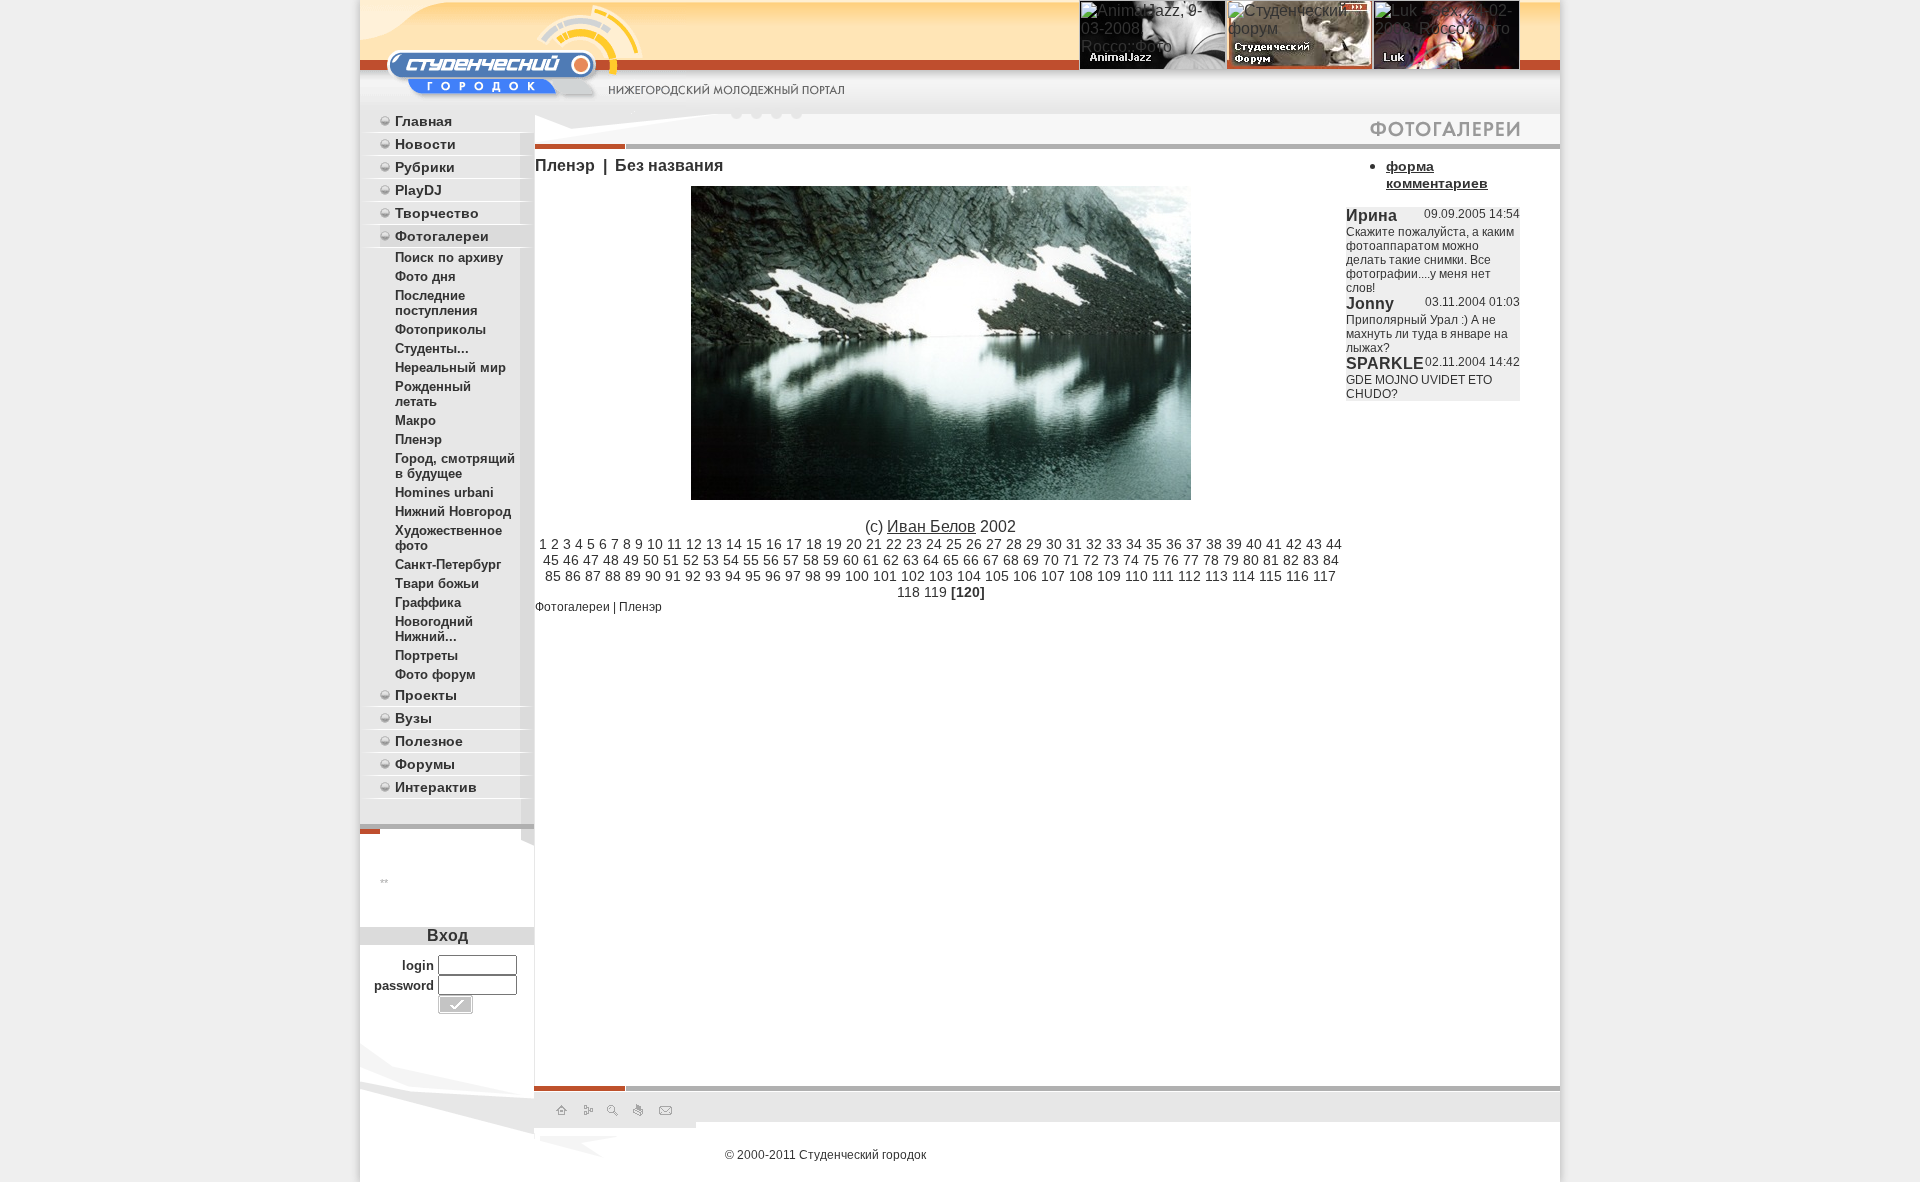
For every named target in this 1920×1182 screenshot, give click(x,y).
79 (1231, 560)
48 (611, 560)
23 (914, 544)
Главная (423, 121)
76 (1171, 560)
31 (1074, 544)
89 (633, 576)
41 (1274, 544)
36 (1174, 544)
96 (773, 576)
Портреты (426, 655)
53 (711, 560)
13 (714, 544)
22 (894, 544)
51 (671, 560)
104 (969, 576)
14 (734, 544)
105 (997, 576)
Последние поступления (436, 303)
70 (1051, 560)
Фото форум (435, 674)
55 (751, 560)
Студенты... (432, 348)
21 (874, 544)
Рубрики (425, 167)
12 (694, 544)
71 (1071, 560)
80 (1251, 560)
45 (551, 560)
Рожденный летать (433, 394)
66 (971, 560)
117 (1324, 576)
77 (1191, 560)
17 (794, 544)
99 (833, 576)
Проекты (426, 695)
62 (891, 560)
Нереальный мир (450, 367)
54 (731, 560)
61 (871, 560)
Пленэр (418, 439)
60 (851, 560)
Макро (415, 420)
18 (814, 544)
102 (913, 576)
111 (1163, 576)
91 (673, 576)
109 (1109, 576)
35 (1154, 544)
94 (733, 576)
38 (1214, 544)
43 (1314, 544)
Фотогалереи (442, 236)
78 (1211, 560)
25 (954, 544)
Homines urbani (444, 492)
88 (613, 576)
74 (1131, 560)
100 (857, 576)
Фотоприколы (440, 329)
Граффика (428, 602)
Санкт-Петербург (448, 564)
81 (1271, 560)
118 (908, 592)
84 (1331, 560)
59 (831, 560)
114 (1243, 576)
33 (1114, 544)
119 (935, 592)
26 (974, 544)
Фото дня (425, 276)
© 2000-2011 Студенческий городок (825, 1155)
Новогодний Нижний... (434, 629)
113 (1216, 576)
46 (571, 560)
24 (934, 544)
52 (691, 560)
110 (1136, 576)
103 (941, 576)
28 (1014, 544)
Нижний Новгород (453, 511)
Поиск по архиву (449, 257)
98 (813, 576)
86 (573, 576)
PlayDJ (418, 190)
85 (553, 576)
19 (834, 544)
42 (1294, 544)
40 (1254, 544)
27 (994, 544)
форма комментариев (1437, 174)
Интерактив (436, 787)
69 (1031, 560)
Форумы (425, 764)
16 (774, 544)
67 (991, 560)
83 (1311, 560)
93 (713, 576)
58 (811, 560)
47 (591, 560)
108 (1081, 576)
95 (753, 576)
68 (1011, 560)
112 (1189, 576)
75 (1151, 560)
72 (1091, 560)
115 (1270, 576)
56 (771, 560)
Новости (425, 144)
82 (1291, 560)
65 (951, 560)
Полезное (429, 741)
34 (1134, 544)
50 (651, 560)
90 (653, 576)
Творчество (437, 213)
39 (1234, 544)
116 (1297, 576)
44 (1334, 544)
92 (693, 576)
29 (1034, 544)
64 (931, 560)
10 (655, 544)
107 (1053, 576)
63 (911, 560)
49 (631, 560)
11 (674, 544)
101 (885, 576)
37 (1194, 544)
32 (1094, 544)
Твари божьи (437, 583)
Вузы (413, 718)
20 (854, 544)
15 (754, 544)
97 (793, 576)
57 (791, 560)
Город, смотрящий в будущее (455, 466)
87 (593, 576)
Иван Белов (931, 526)
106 (1025, 576)
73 (1111, 560)
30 (1054, 544)
